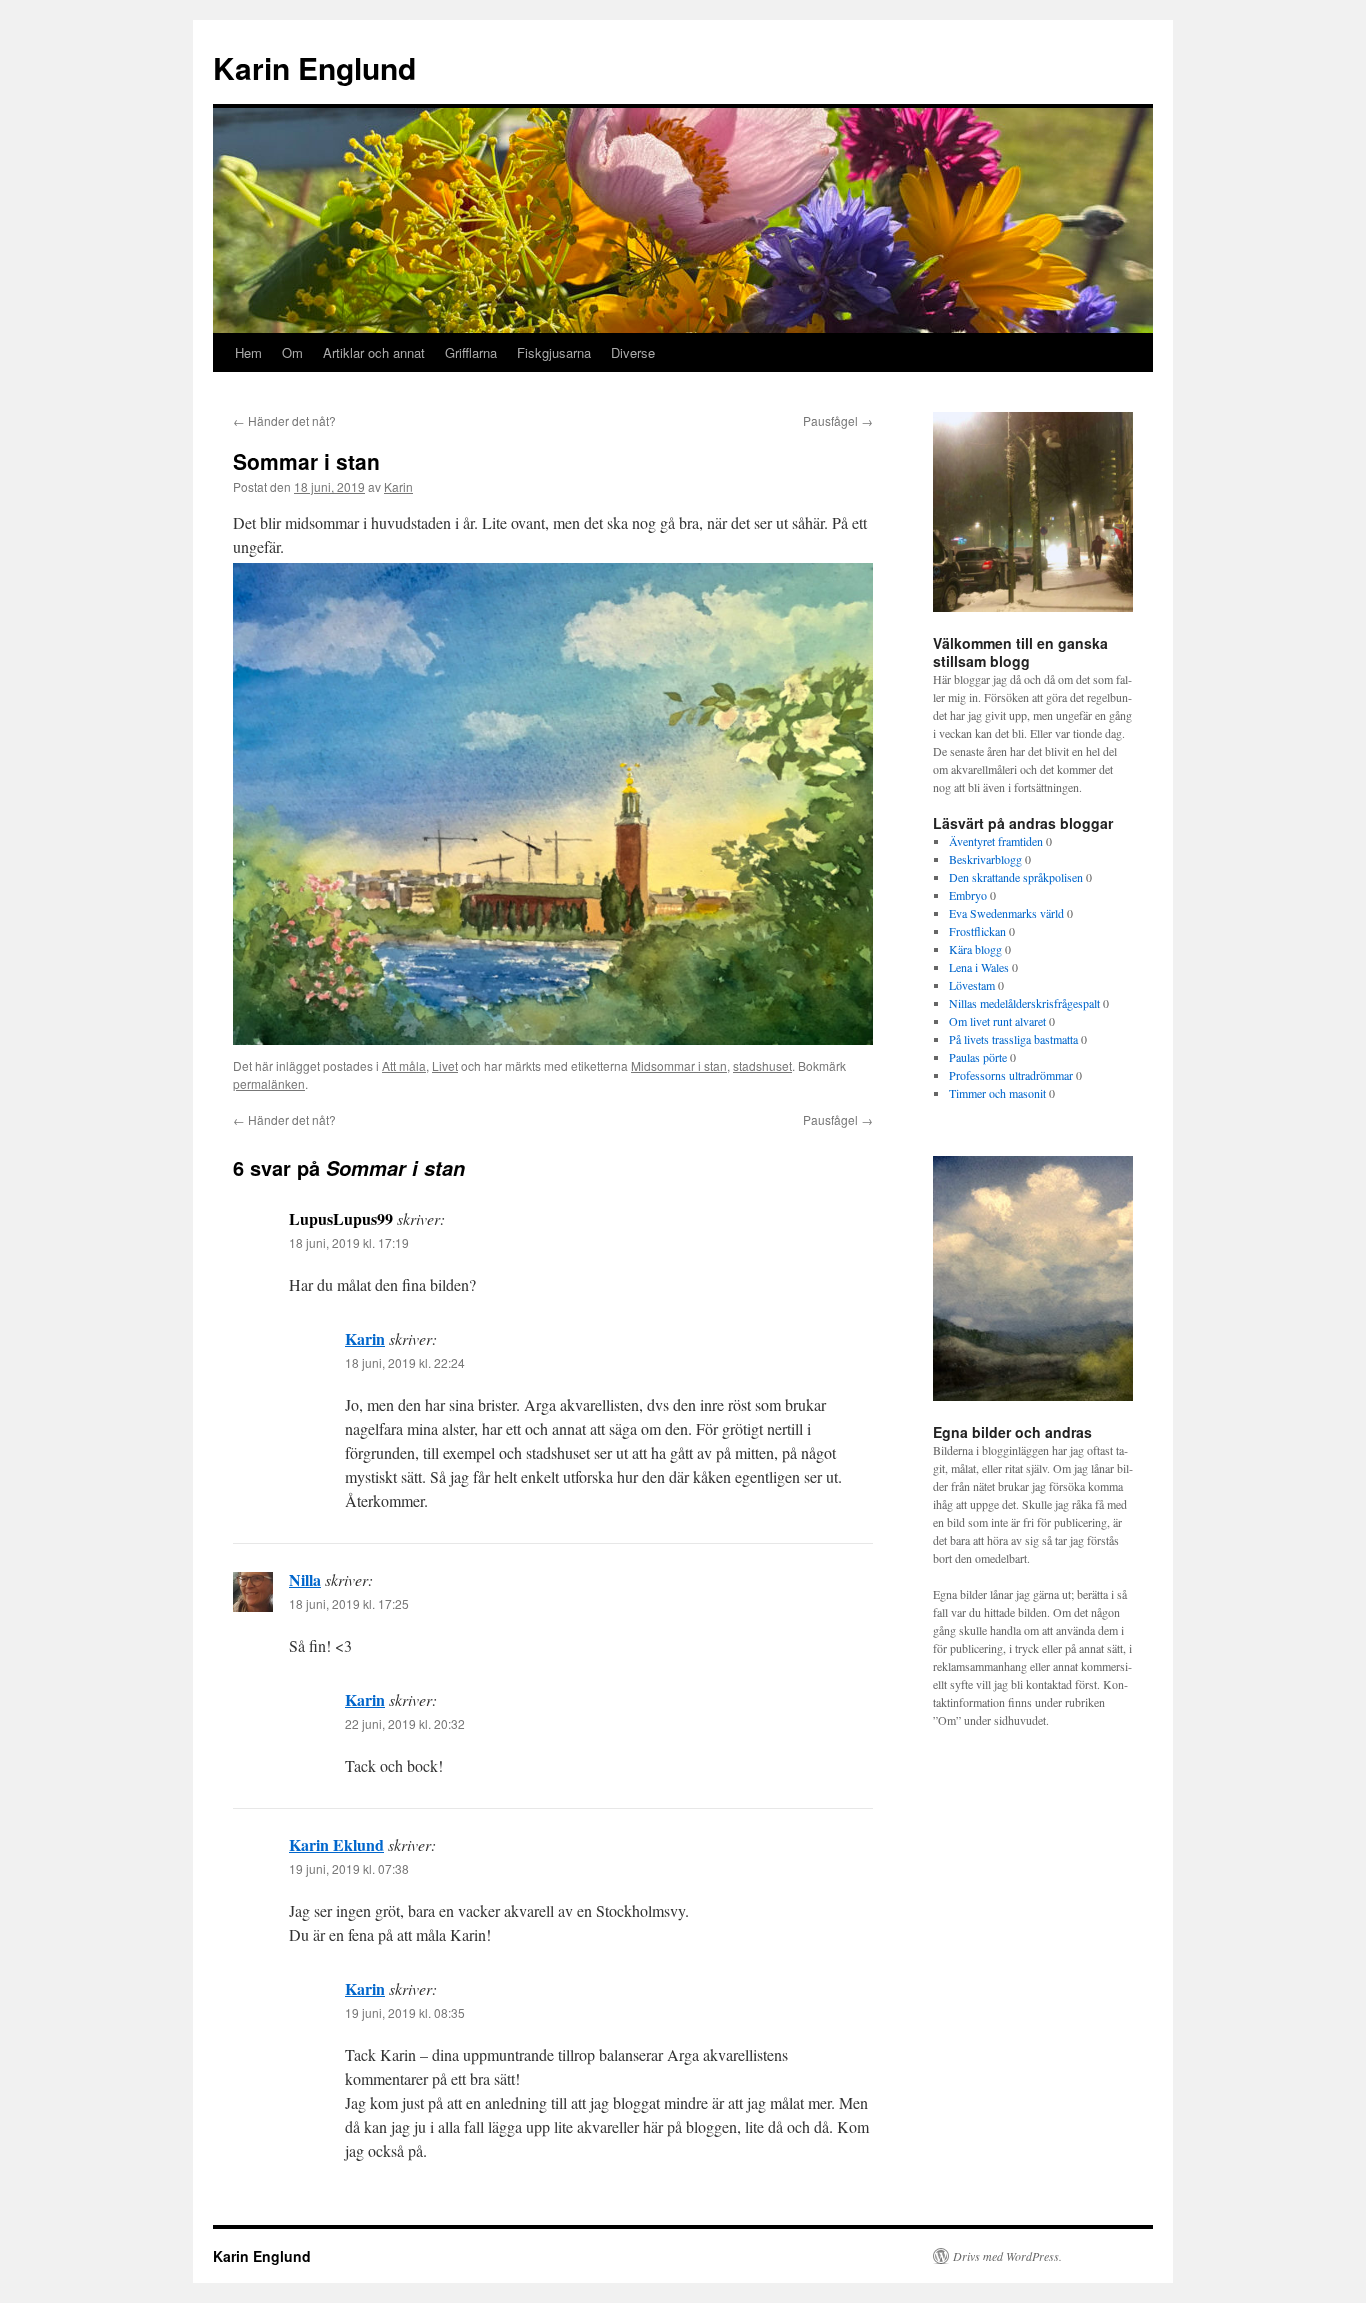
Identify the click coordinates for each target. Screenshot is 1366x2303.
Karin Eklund (336, 1844)
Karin (398, 486)
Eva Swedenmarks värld (1006, 913)
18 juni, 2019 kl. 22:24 (405, 1362)
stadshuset (762, 1065)
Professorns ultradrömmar (1011, 1075)
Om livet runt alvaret (997, 1021)
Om (292, 352)
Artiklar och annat (374, 352)
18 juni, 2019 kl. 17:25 (349, 1603)
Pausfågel (838, 420)
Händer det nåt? (284, 420)
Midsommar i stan (679, 1065)
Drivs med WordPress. (1007, 2256)
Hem (248, 352)
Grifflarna (471, 352)
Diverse (633, 352)
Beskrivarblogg (985, 859)
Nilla (305, 1579)
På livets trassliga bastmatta (1013, 1039)
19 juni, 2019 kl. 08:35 (405, 2012)
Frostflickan (977, 931)
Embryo (968, 895)
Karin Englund (314, 67)
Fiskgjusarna (554, 352)
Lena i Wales (979, 967)
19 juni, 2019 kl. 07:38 (349, 1868)
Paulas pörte (978, 1057)
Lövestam (972, 985)
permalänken (269, 1083)
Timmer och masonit (997, 1093)
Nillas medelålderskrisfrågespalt (1024, 1003)
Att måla (404, 1065)
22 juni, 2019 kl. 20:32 (405, 1723)
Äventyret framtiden (996, 841)
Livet (445, 1065)
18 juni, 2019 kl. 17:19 (349, 1242)
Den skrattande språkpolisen (1016, 877)
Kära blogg (975, 949)
